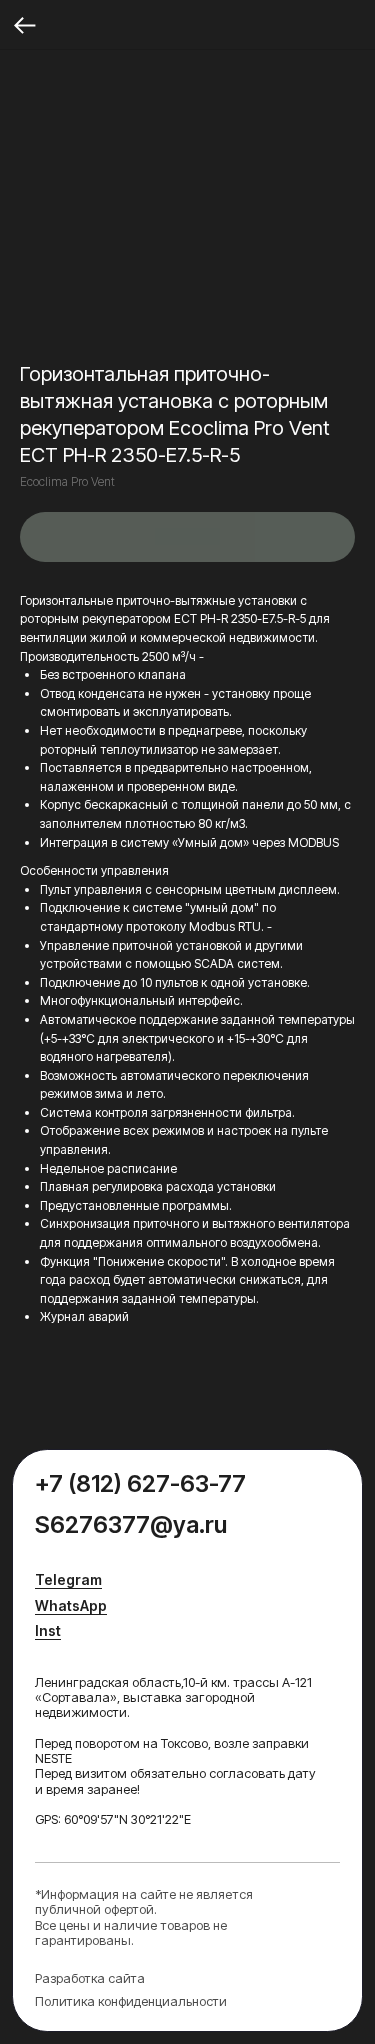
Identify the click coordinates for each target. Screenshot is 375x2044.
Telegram (68, 1579)
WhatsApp (71, 1605)
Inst (48, 1630)
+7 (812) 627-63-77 (140, 1483)
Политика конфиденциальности (131, 2001)
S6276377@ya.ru (131, 1524)
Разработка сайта (90, 1978)
